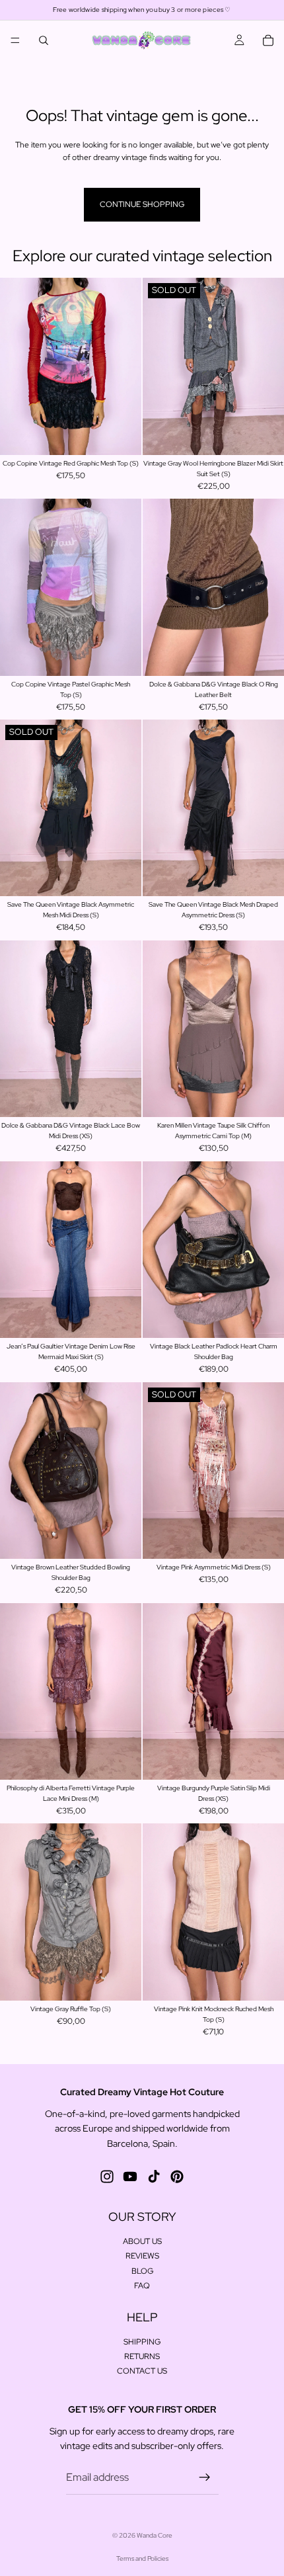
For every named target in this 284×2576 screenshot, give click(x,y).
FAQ (142, 2286)
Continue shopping (142, 204)
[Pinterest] (177, 2177)
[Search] (44, 40)
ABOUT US (142, 2241)
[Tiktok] (154, 2177)
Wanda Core (155, 2535)
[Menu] (15, 40)
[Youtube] (130, 2177)
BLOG (142, 2271)
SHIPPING (142, 2342)
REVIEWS (142, 2257)
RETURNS (142, 2356)
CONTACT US (142, 2372)
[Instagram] (107, 2177)
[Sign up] (205, 2477)
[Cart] (268, 40)
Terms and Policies (142, 2558)
